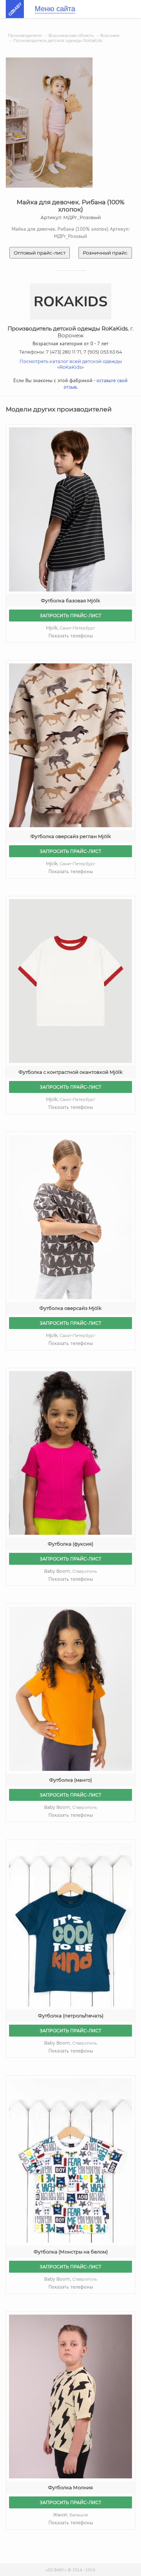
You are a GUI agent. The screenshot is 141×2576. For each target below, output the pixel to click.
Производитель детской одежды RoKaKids (58, 40)
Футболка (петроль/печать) (71, 2016)
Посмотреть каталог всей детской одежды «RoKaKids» (71, 364)
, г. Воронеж (70, 332)
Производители (25, 35)
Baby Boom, (70, 1571)
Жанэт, (70, 2515)
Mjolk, (70, 628)
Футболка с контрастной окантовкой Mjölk (70, 1072)
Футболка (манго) (70, 1780)
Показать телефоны (71, 636)
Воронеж (110, 35)
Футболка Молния (70, 2487)
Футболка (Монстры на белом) (71, 2252)
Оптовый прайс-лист (40, 253)
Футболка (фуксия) (70, 1544)
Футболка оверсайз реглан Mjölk (71, 836)
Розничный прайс (105, 253)
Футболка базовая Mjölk (70, 601)
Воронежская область (71, 35)
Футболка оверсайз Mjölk (70, 1308)
